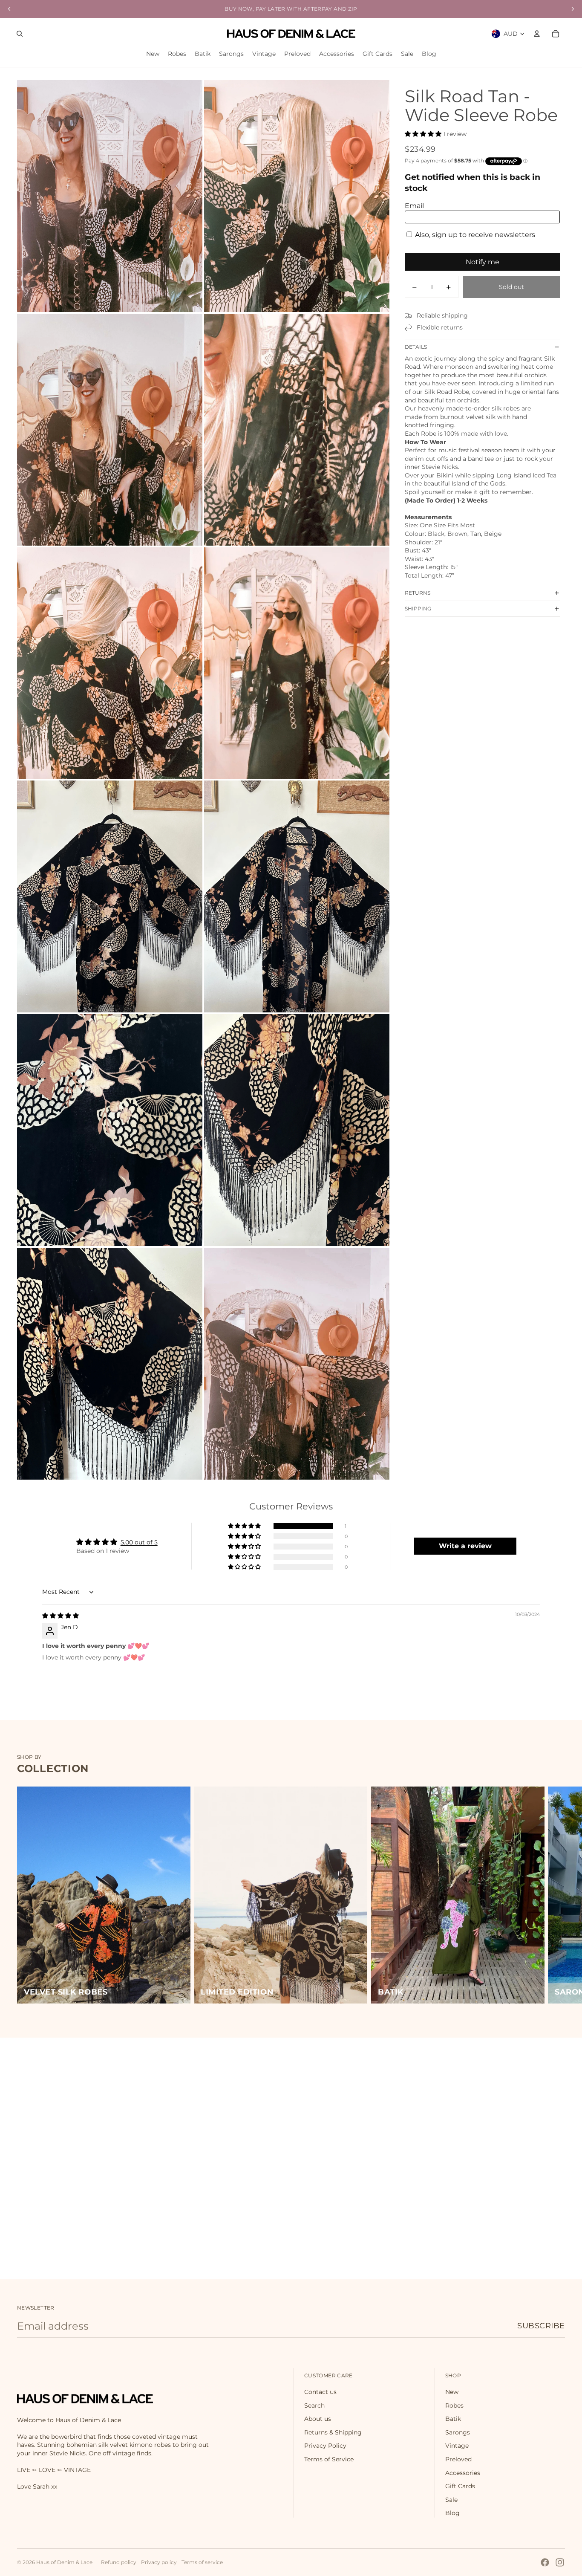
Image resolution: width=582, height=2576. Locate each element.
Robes (454, 2405)
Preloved (458, 2459)
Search (314, 2405)
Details (416, 347)
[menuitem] (153, 54)
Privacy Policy (325, 2446)
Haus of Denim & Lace (64, 2562)
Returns (418, 593)
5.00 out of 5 (139, 1542)
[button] (424, 134)
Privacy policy (159, 2562)
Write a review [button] (465, 1546)
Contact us (320, 2392)
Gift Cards (460, 2486)
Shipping (418, 609)
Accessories (463, 2473)
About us (318, 2419)
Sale (451, 2500)
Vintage (457, 2446)
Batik (453, 2419)
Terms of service (202, 2562)
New (452, 2392)
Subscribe (541, 2326)
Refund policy (119, 2562)
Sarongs (458, 2432)
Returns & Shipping (333, 2432)
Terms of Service (329, 2459)
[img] (61, 1616)
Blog (452, 2513)
